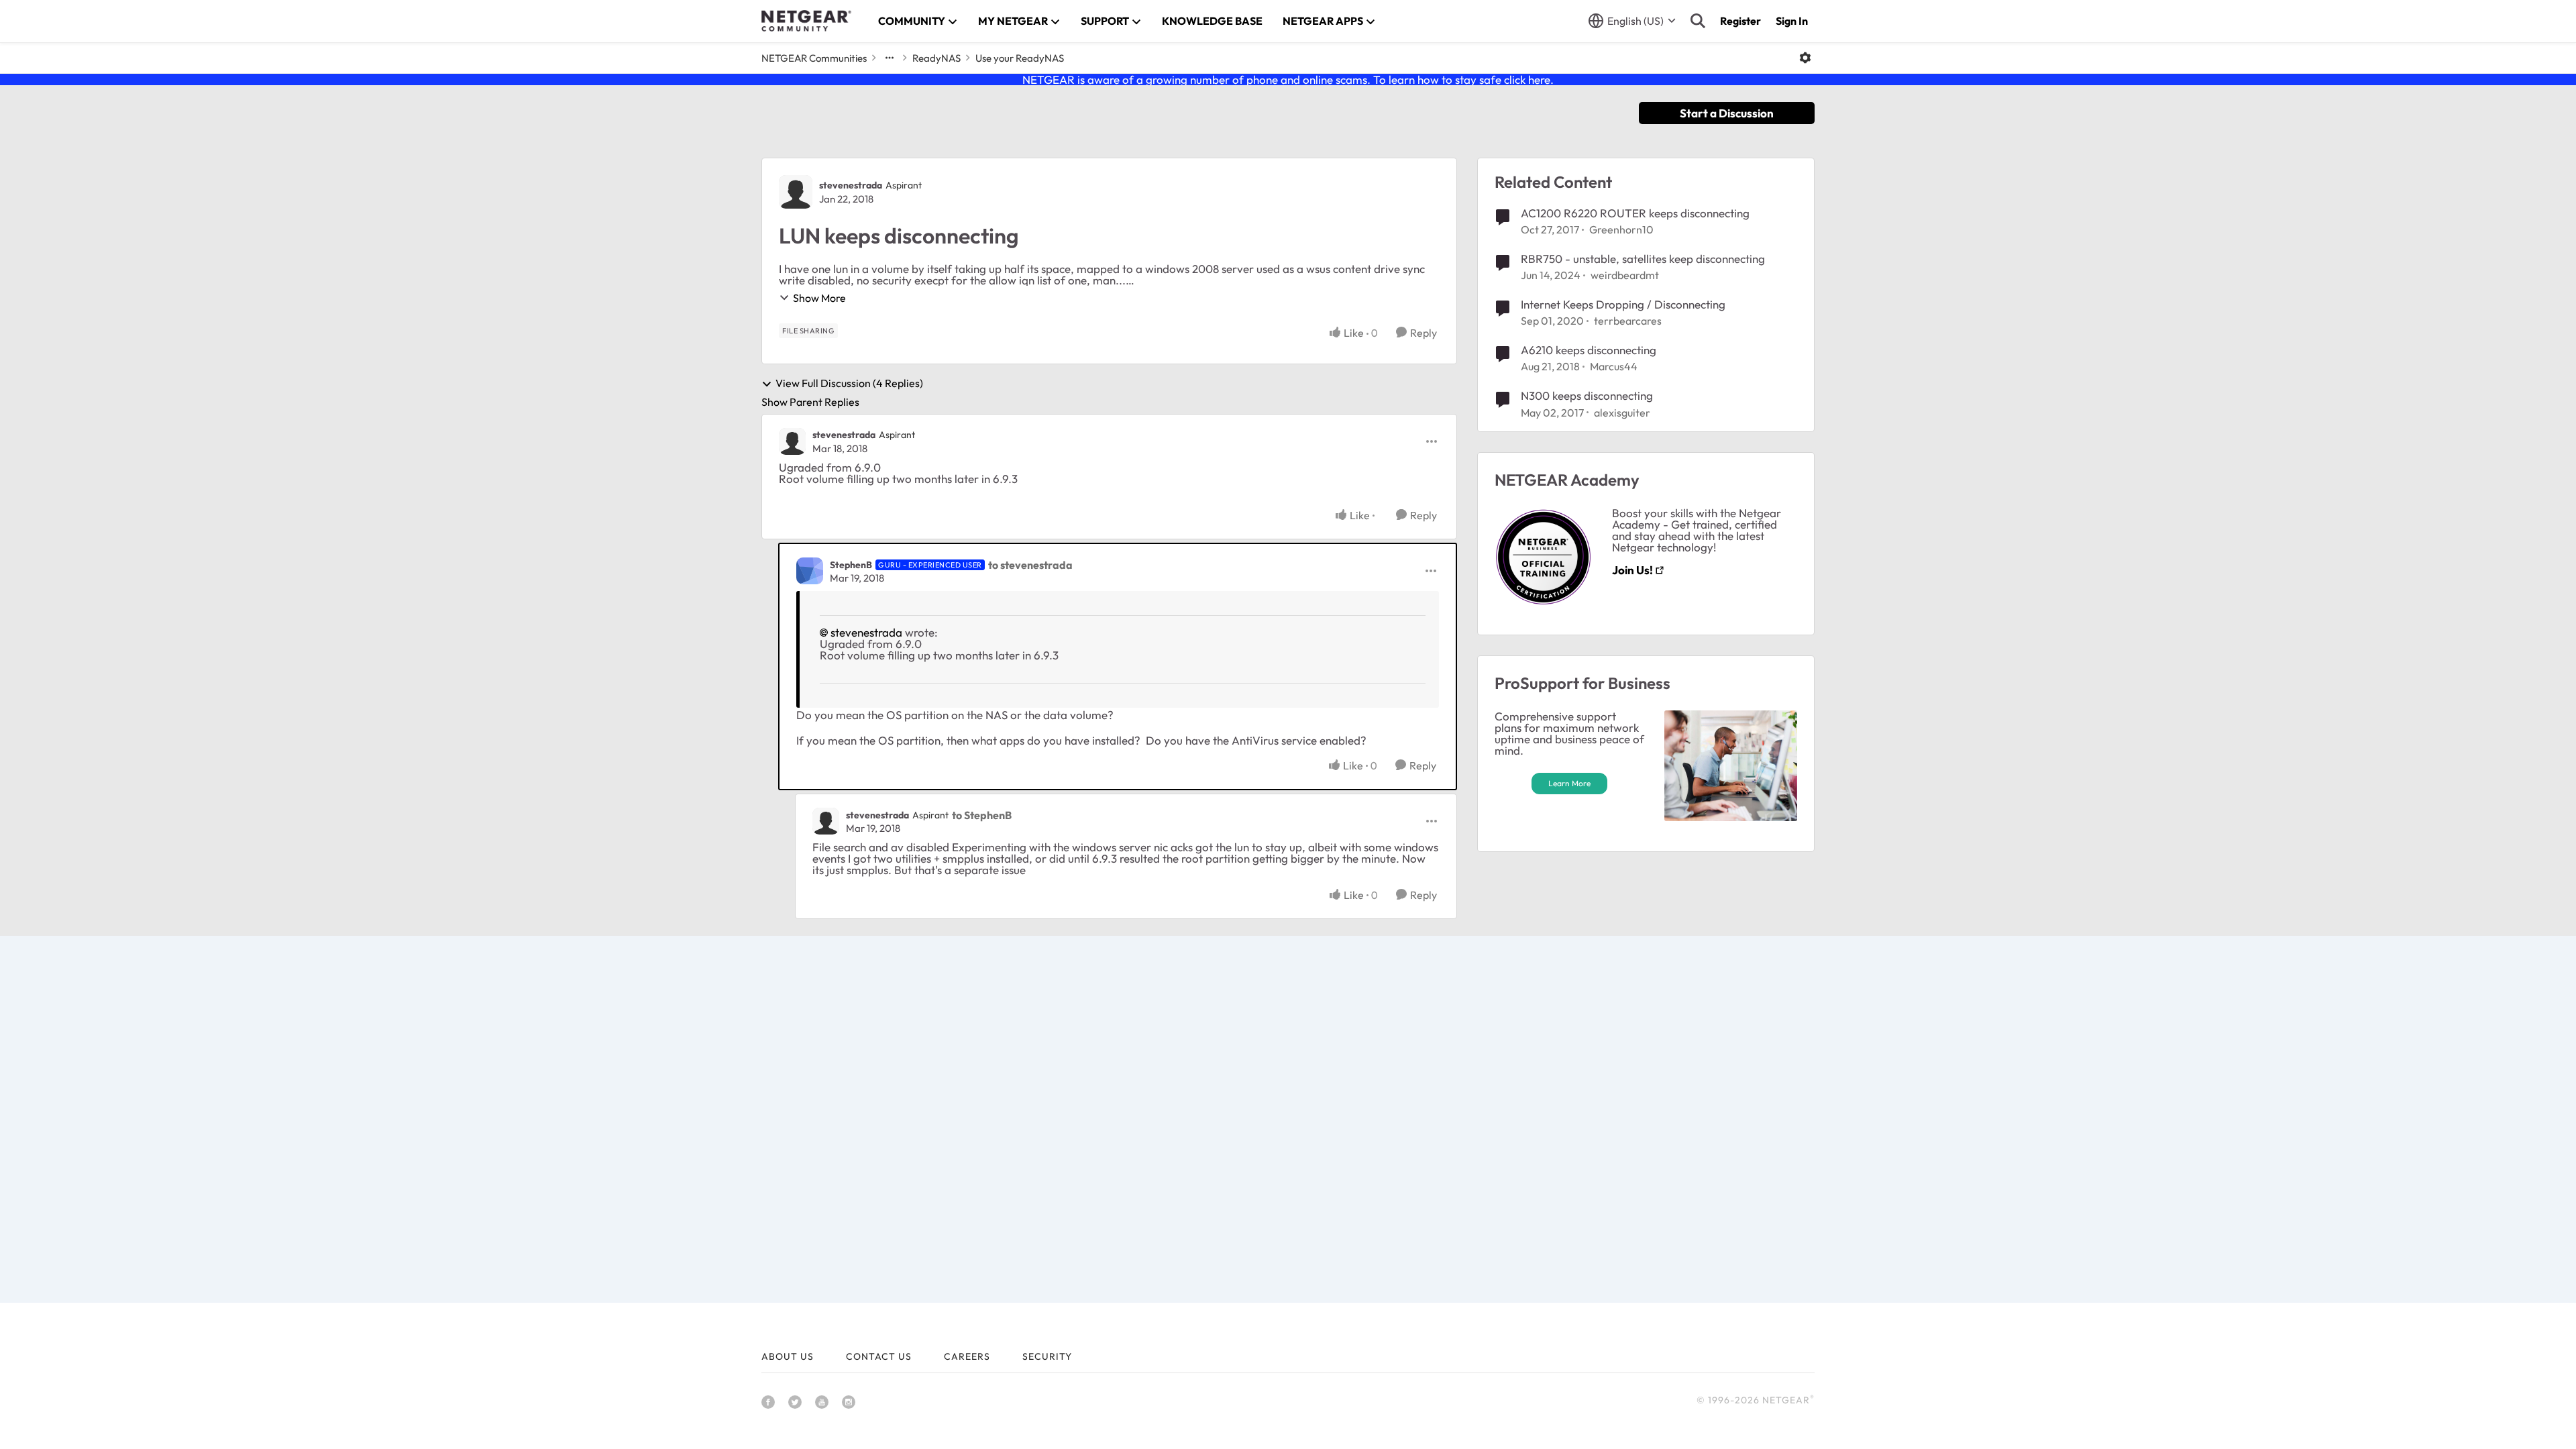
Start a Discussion (1727, 113)
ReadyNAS (936, 58)
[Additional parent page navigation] (890, 58)
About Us (788, 1356)
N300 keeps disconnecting (1587, 395)
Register (1740, 21)
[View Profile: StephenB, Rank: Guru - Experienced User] (810, 571)
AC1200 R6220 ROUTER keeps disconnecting (1635, 213)
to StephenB (982, 815)
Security (1047, 1356)
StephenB (851, 565)
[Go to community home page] (806, 21)
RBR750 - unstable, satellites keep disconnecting (1643, 259)
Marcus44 (1614, 366)
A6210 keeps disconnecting (1589, 350)
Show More (819, 298)
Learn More (1569, 783)
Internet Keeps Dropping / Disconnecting (1623, 304)
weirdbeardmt (1625, 275)
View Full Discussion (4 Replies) (849, 384)
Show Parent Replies (810, 402)
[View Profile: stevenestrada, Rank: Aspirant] (796, 192)
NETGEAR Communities (814, 58)
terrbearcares (1628, 321)
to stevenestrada (1030, 565)
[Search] (1698, 21)
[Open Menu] (1805, 58)
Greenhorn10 (1621, 229)
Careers (967, 1356)
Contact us (879, 1356)
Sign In (1792, 21)
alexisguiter (1622, 413)
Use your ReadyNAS (1020, 58)
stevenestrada (851, 185)
